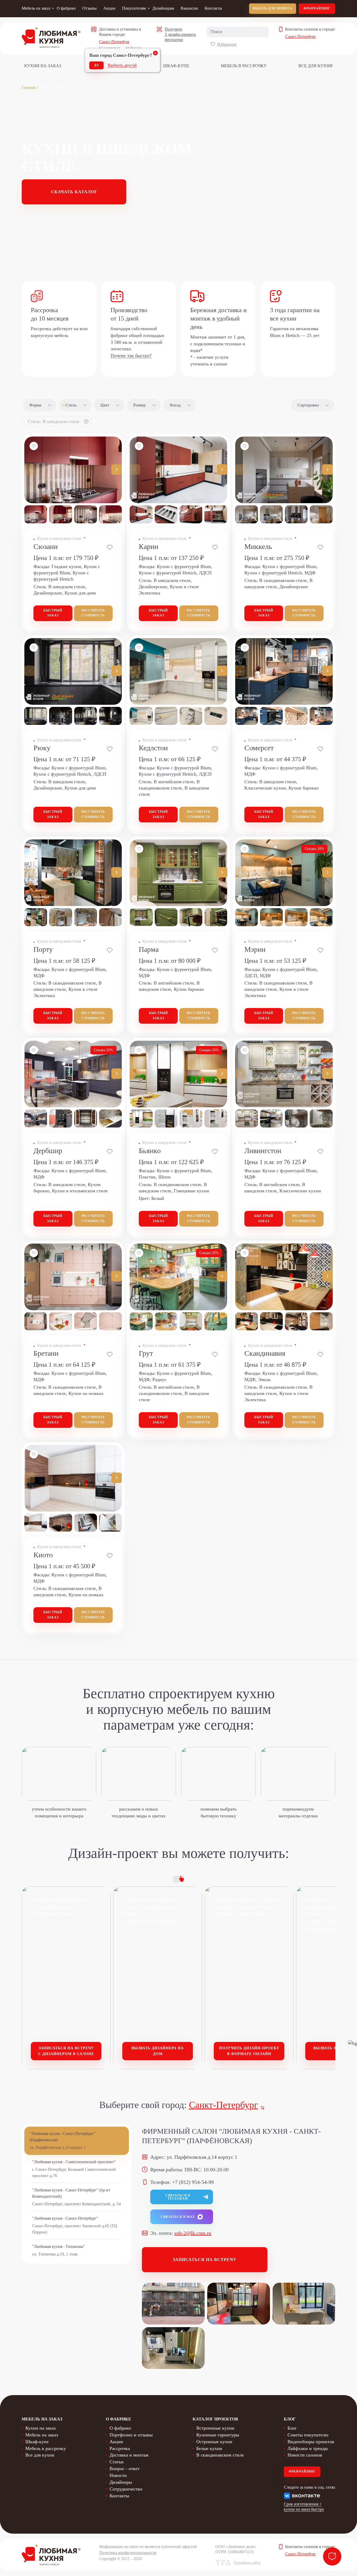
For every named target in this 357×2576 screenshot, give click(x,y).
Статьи (117, 2462)
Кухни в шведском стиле (59, 538)
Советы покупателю (308, 2435)
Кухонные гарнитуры (218, 2435)
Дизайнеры (121, 2482)
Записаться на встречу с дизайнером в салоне (66, 2051)
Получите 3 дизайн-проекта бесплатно (180, 34)
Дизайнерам (163, 8)
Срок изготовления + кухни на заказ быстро (304, 2507)
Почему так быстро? (131, 356)
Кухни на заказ (43, 66)
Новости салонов (305, 2455)
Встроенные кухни (215, 2428)
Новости (118, 2475)
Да (97, 65)
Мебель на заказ (36, 8)
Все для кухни (316, 66)
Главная (29, 87)
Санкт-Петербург (114, 42)
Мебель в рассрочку (244, 66)
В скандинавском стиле (220, 2455)
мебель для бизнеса (273, 8)
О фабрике (66, 8)
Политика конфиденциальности (128, 2553)
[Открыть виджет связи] (332, 2556)
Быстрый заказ (53, 613)
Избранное (227, 44)
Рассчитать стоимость (93, 613)
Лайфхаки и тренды (308, 2448)
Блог (292, 2428)
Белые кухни (209, 2448)
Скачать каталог (74, 192)
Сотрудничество (126, 2489)
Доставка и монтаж (129, 2455)
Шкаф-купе (176, 66)
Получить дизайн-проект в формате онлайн (249, 2051)
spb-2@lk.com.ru (193, 2233)
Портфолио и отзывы (131, 2435)
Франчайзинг (317, 8)
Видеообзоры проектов (311, 2442)
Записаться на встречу (205, 2260)
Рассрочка (120, 2448)
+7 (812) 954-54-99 (193, 2182)
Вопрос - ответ (125, 2469)
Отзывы (90, 8)
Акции (109, 8)
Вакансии (189, 8)
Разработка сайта (247, 2563)
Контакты (213, 8)
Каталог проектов (215, 2419)
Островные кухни (214, 2442)
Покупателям (134, 8)
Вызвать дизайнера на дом (158, 2051)
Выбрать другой (122, 65)
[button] (117, 470)
